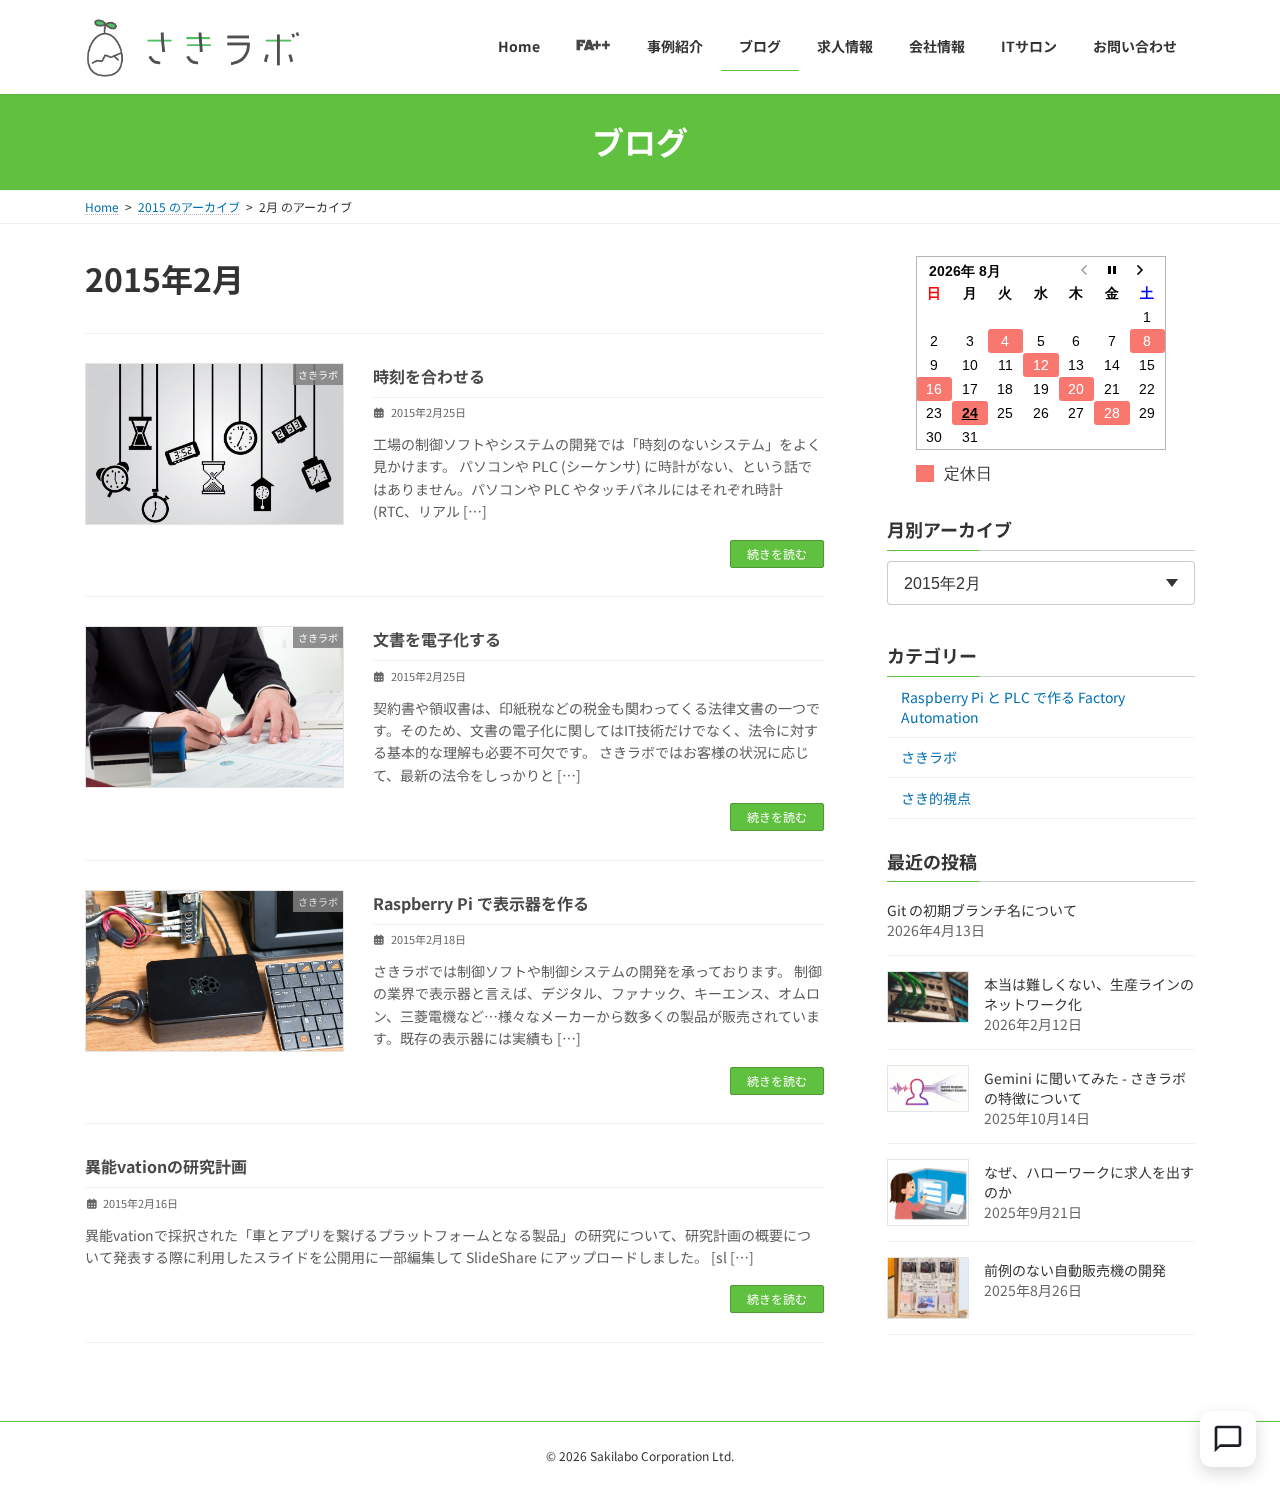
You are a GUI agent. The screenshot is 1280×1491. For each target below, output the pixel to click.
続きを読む (777, 553)
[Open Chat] (1228, 1439)
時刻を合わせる (429, 376)
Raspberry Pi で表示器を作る (481, 903)
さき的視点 (936, 798)
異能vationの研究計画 (166, 1166)
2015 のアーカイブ (189, 206)
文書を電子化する (437, 639)
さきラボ (929, 757)
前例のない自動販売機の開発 (1075, 1270)
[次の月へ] (1148, 269)
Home (102, 206)
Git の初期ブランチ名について (982, 910)
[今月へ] (1112, 269)
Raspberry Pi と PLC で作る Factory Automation (1013, 707)
